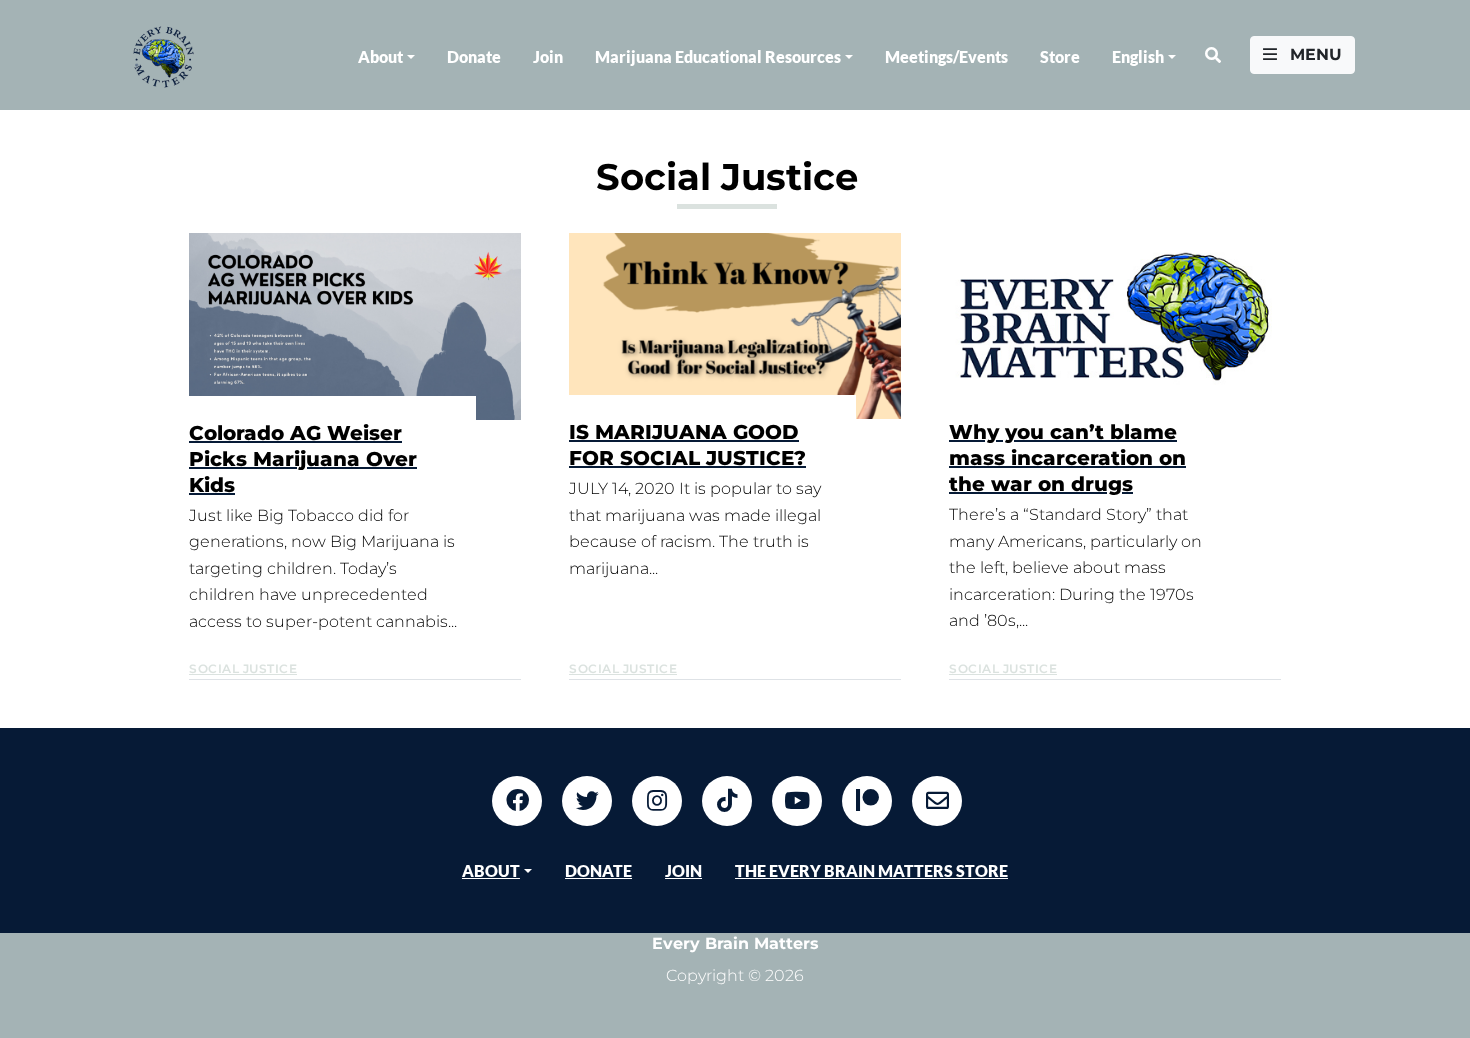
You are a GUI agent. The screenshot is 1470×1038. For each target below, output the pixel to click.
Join (548, 56)
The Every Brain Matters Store (871, 870)
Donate (474, 56)
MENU (1313, 54)
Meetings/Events (946, 56)
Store (1060, 56)
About (380, 56)
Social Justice (243, 668)
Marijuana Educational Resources (718, 56)
